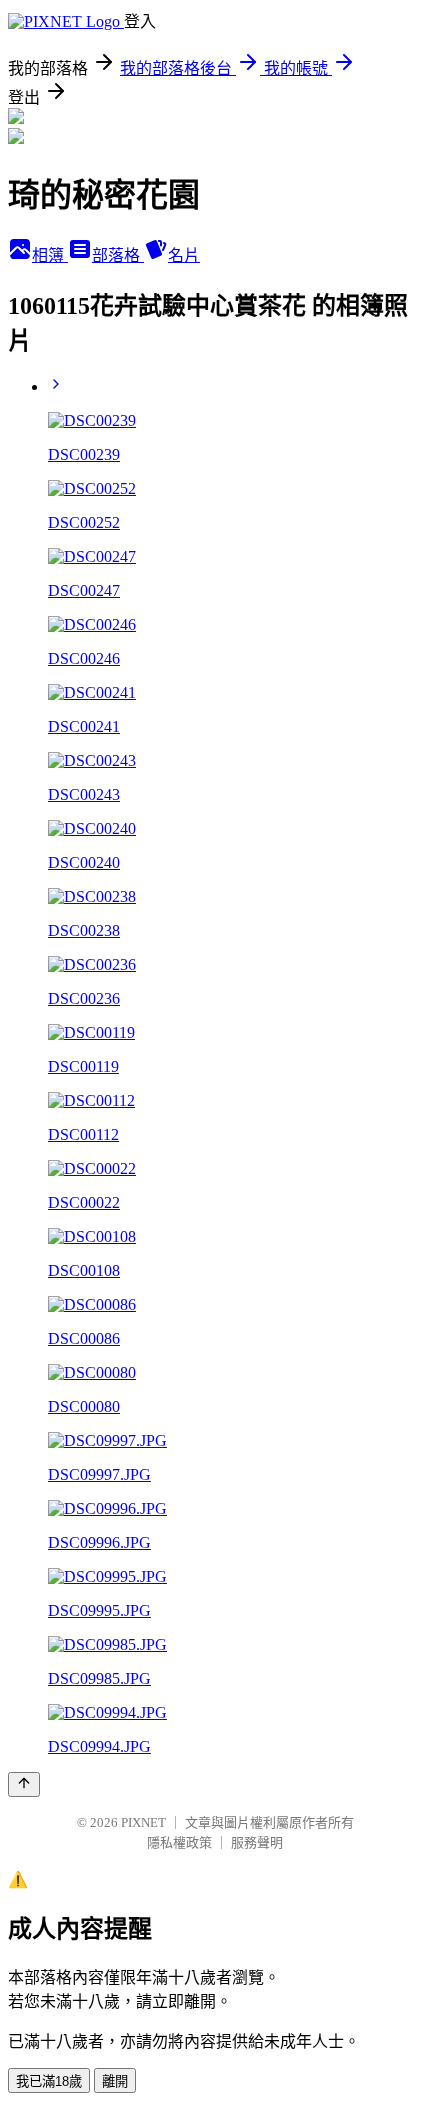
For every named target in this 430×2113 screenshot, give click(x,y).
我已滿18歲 (49, 2081)
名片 (184, 255)
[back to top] (24, 1784)
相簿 (50, 255)
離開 (115, 2081)
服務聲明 (257, 1842)
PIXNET (143, 1822)
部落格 (118, 255)
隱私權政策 (179, 1842)
